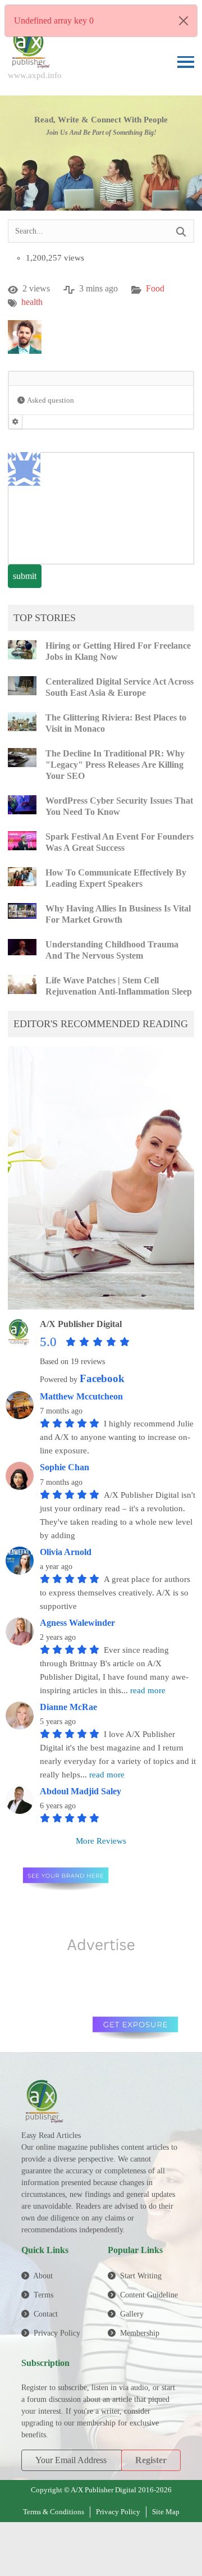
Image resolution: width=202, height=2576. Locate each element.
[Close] (183, 21)
